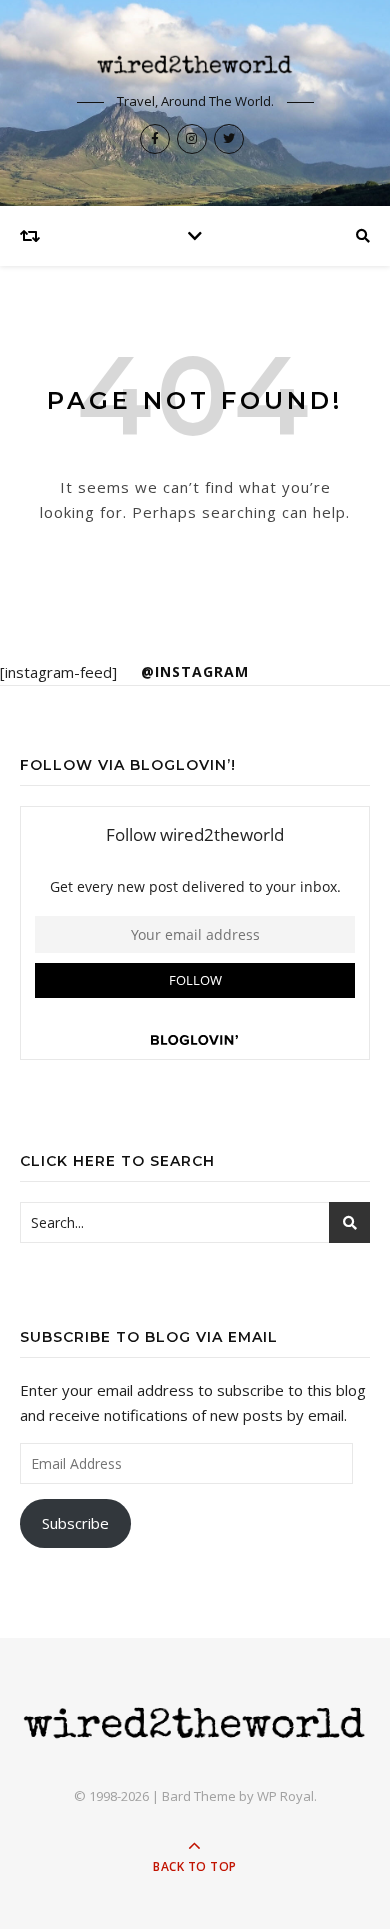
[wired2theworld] (195, 64)
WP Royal (285, 1796)
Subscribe (75, 1523)
